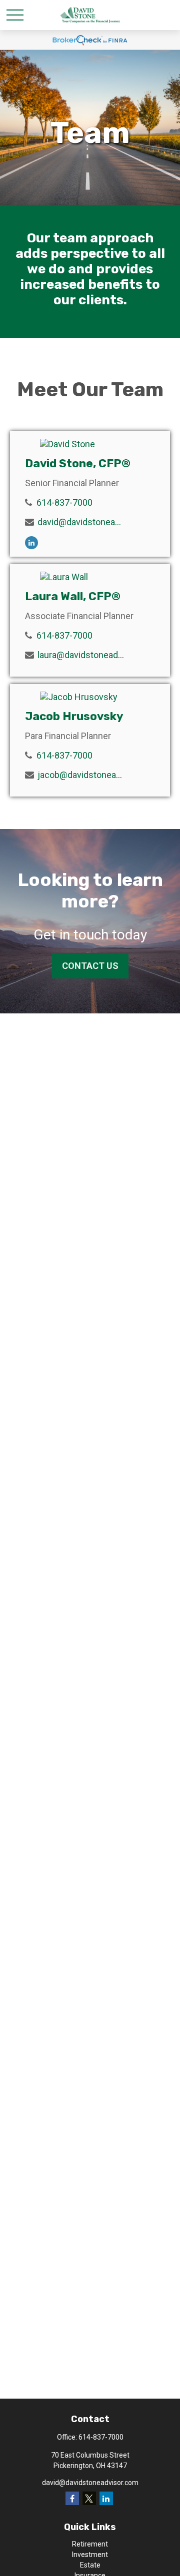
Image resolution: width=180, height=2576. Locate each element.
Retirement (90, 2544)
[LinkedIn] (31, 543)
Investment (90, 2555)
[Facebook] (72, 2498)
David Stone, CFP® (78, 463)
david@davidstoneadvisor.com (81, 522)
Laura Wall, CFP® (73, 596)
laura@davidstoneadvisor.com (81, 655)
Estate (90, 2565)
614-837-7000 (64, 502)
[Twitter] (89, 2498)
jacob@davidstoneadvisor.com (81, 775)
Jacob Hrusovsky (74, 716)
